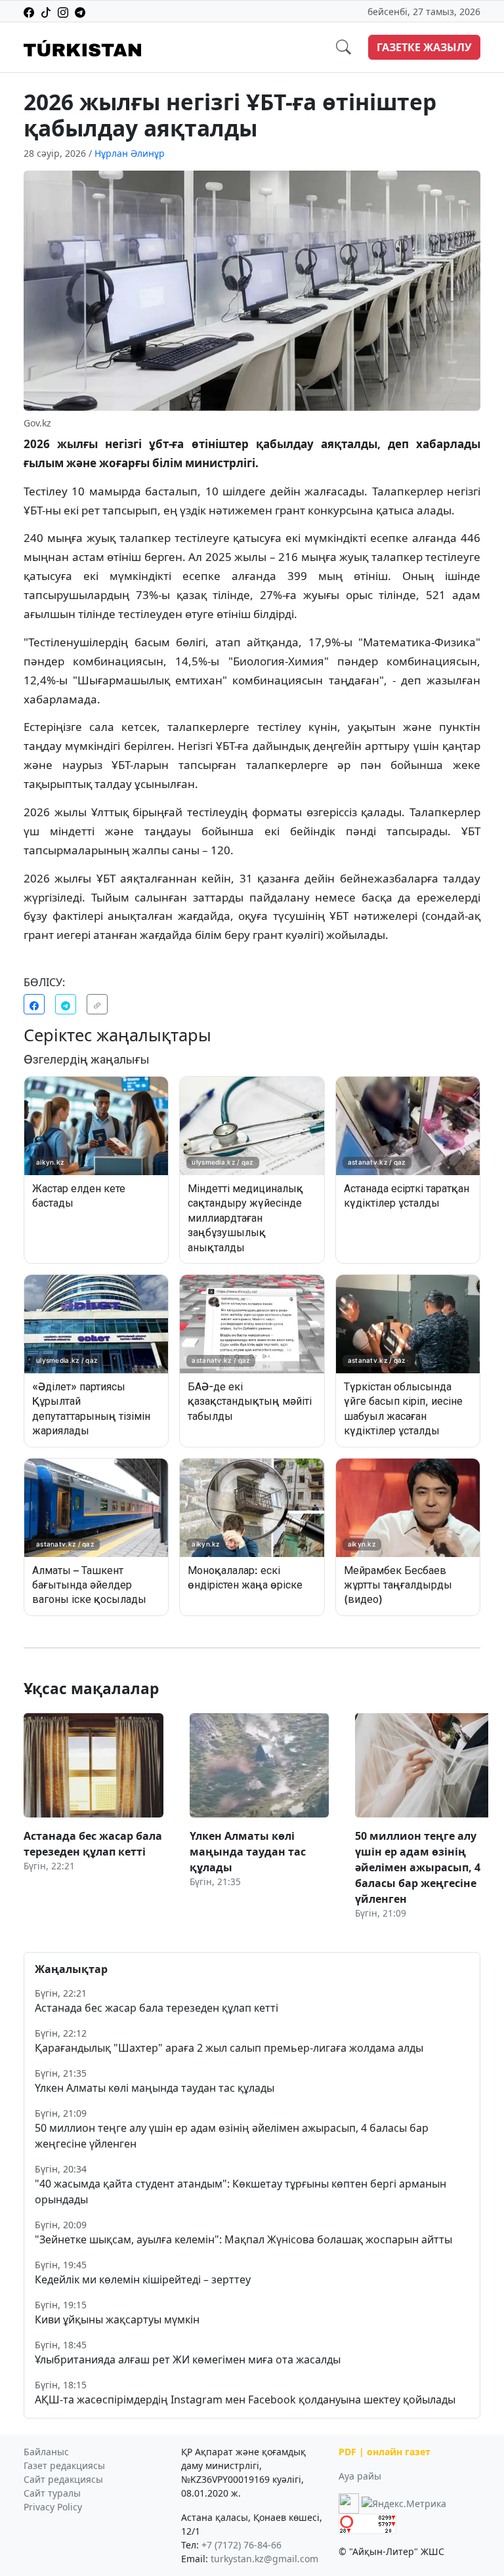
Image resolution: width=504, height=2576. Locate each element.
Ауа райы (360, 2476)
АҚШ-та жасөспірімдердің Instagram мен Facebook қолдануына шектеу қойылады (245, 2399)
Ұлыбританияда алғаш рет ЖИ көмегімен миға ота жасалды (188, 2359)
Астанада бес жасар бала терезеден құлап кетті (157, 2008)
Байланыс (46, 2452)
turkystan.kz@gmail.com (264, 2559)
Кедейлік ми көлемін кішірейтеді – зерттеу (143, 2279)
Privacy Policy (53, 2507)
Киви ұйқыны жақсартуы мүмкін (117, 2319)
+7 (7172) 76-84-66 (241, 2545)
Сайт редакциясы (63, 2479)
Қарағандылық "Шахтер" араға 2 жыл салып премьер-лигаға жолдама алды (229, 2048)
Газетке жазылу (424, 47)
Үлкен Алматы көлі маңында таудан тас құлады (155, 2088)
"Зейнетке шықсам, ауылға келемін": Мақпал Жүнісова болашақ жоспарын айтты (243, 2239)
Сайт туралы (52, 2493)
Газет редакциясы (64, 2465)
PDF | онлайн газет (385, 2452)
